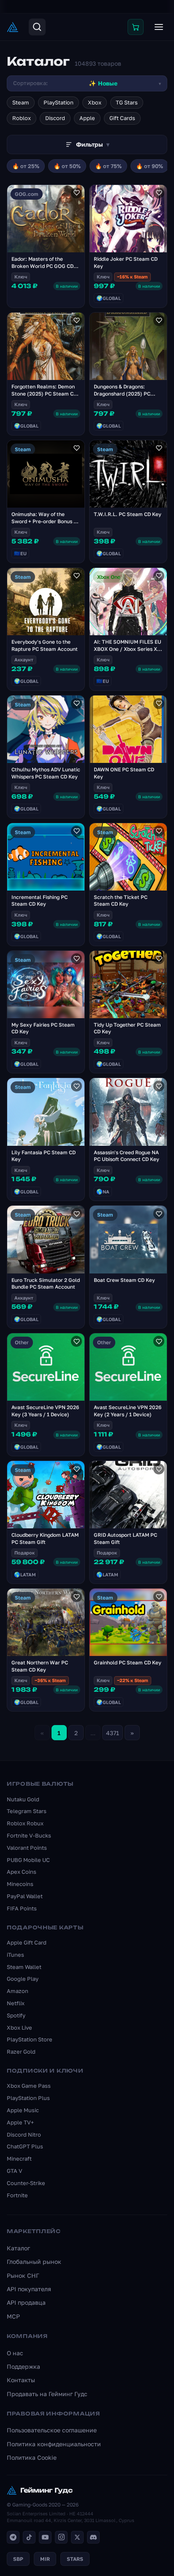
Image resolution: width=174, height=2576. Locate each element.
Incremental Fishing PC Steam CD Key (39, 901)
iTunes (15, 1955)
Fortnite (17, 2195)
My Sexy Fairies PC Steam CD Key (43, 1028)
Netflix (16, 2003)
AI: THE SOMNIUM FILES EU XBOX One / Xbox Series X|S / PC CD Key (128, 649)
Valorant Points (27, 1848)
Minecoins (20, 1884)
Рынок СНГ (23, 2275)
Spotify (16, 2015)
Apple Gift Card (27, 1942)
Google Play (23, 1979)
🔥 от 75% (108, 166)
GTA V (15, 2171)
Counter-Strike (26, 2183)
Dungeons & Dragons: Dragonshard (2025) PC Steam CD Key (122, 394)
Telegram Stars (27, 1811)
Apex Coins (22, 1872)
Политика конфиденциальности (54, 2444)
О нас (15, 2353)
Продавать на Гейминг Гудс (47, 2394)
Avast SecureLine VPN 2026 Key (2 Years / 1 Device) (128, 1411)
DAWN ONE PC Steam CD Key (124, 773)
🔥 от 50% (67, 166)
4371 (113, 1733)
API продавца (26, 2302)
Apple (87, 118)
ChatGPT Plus (25, 2146)
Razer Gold (21, 2052)
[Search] (37, 27)
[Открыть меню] (159, 27)
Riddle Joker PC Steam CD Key (126, 262)
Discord (55, 118)
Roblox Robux (25, 1823)
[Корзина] (136, 27)
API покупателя (29, 2289)
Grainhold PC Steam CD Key (128, 1662)
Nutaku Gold (23, 1799)
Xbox (95, 102)
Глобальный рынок (34, 2262)
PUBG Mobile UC (28, 1860)
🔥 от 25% (26, 166)
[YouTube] (45, 2537)
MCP (13, 2316)
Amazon (18, 1991)
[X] (77, 2537)
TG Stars (127, 102)
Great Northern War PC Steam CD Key (40, 1666)
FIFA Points (22, 1908)
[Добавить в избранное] (76, 193)
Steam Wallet (24, 1967)
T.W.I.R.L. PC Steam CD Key (128, 514)
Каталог (18, 2248)
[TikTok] (29, 2537)
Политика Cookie (32, 2457)
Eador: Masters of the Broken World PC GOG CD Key (42, 266)
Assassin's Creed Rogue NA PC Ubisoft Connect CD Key (126, 1156)
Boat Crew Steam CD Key (124, 1280)
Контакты (21, 2380)
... (93, 1733)
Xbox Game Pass (29, 2086)
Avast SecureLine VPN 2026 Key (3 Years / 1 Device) (45, 1411)
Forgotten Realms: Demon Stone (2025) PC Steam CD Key (44, 394)
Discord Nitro (24, 2135)
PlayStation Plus (28, 2098)
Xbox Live (19, 2028)
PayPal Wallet (25, 1896)
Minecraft (19, 2159)
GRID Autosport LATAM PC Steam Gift (125, 1538)
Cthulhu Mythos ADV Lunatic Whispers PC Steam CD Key (46, 773)
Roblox (22, 118)
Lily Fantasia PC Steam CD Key (43, 1156)
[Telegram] (13, 2537)
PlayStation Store (30, 2039)
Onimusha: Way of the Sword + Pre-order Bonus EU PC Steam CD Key (46, 521)
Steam (21, 102)
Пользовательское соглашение (52, 2430)
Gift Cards (122, 118)
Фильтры (93, 144)
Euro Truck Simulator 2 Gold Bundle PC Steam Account (46, 1284)
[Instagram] (61, 2537)
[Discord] (93, 2537)
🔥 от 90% (150, 166)
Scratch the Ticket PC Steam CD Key (121, 901)
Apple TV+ (20, 2122)
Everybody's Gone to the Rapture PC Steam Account (45, 645)
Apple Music (23, 2110)
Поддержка (23, 2366)
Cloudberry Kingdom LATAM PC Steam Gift (45, 1538)
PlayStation (58, 102)
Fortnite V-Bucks (29, 1835)
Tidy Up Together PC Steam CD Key (127, 1028)
